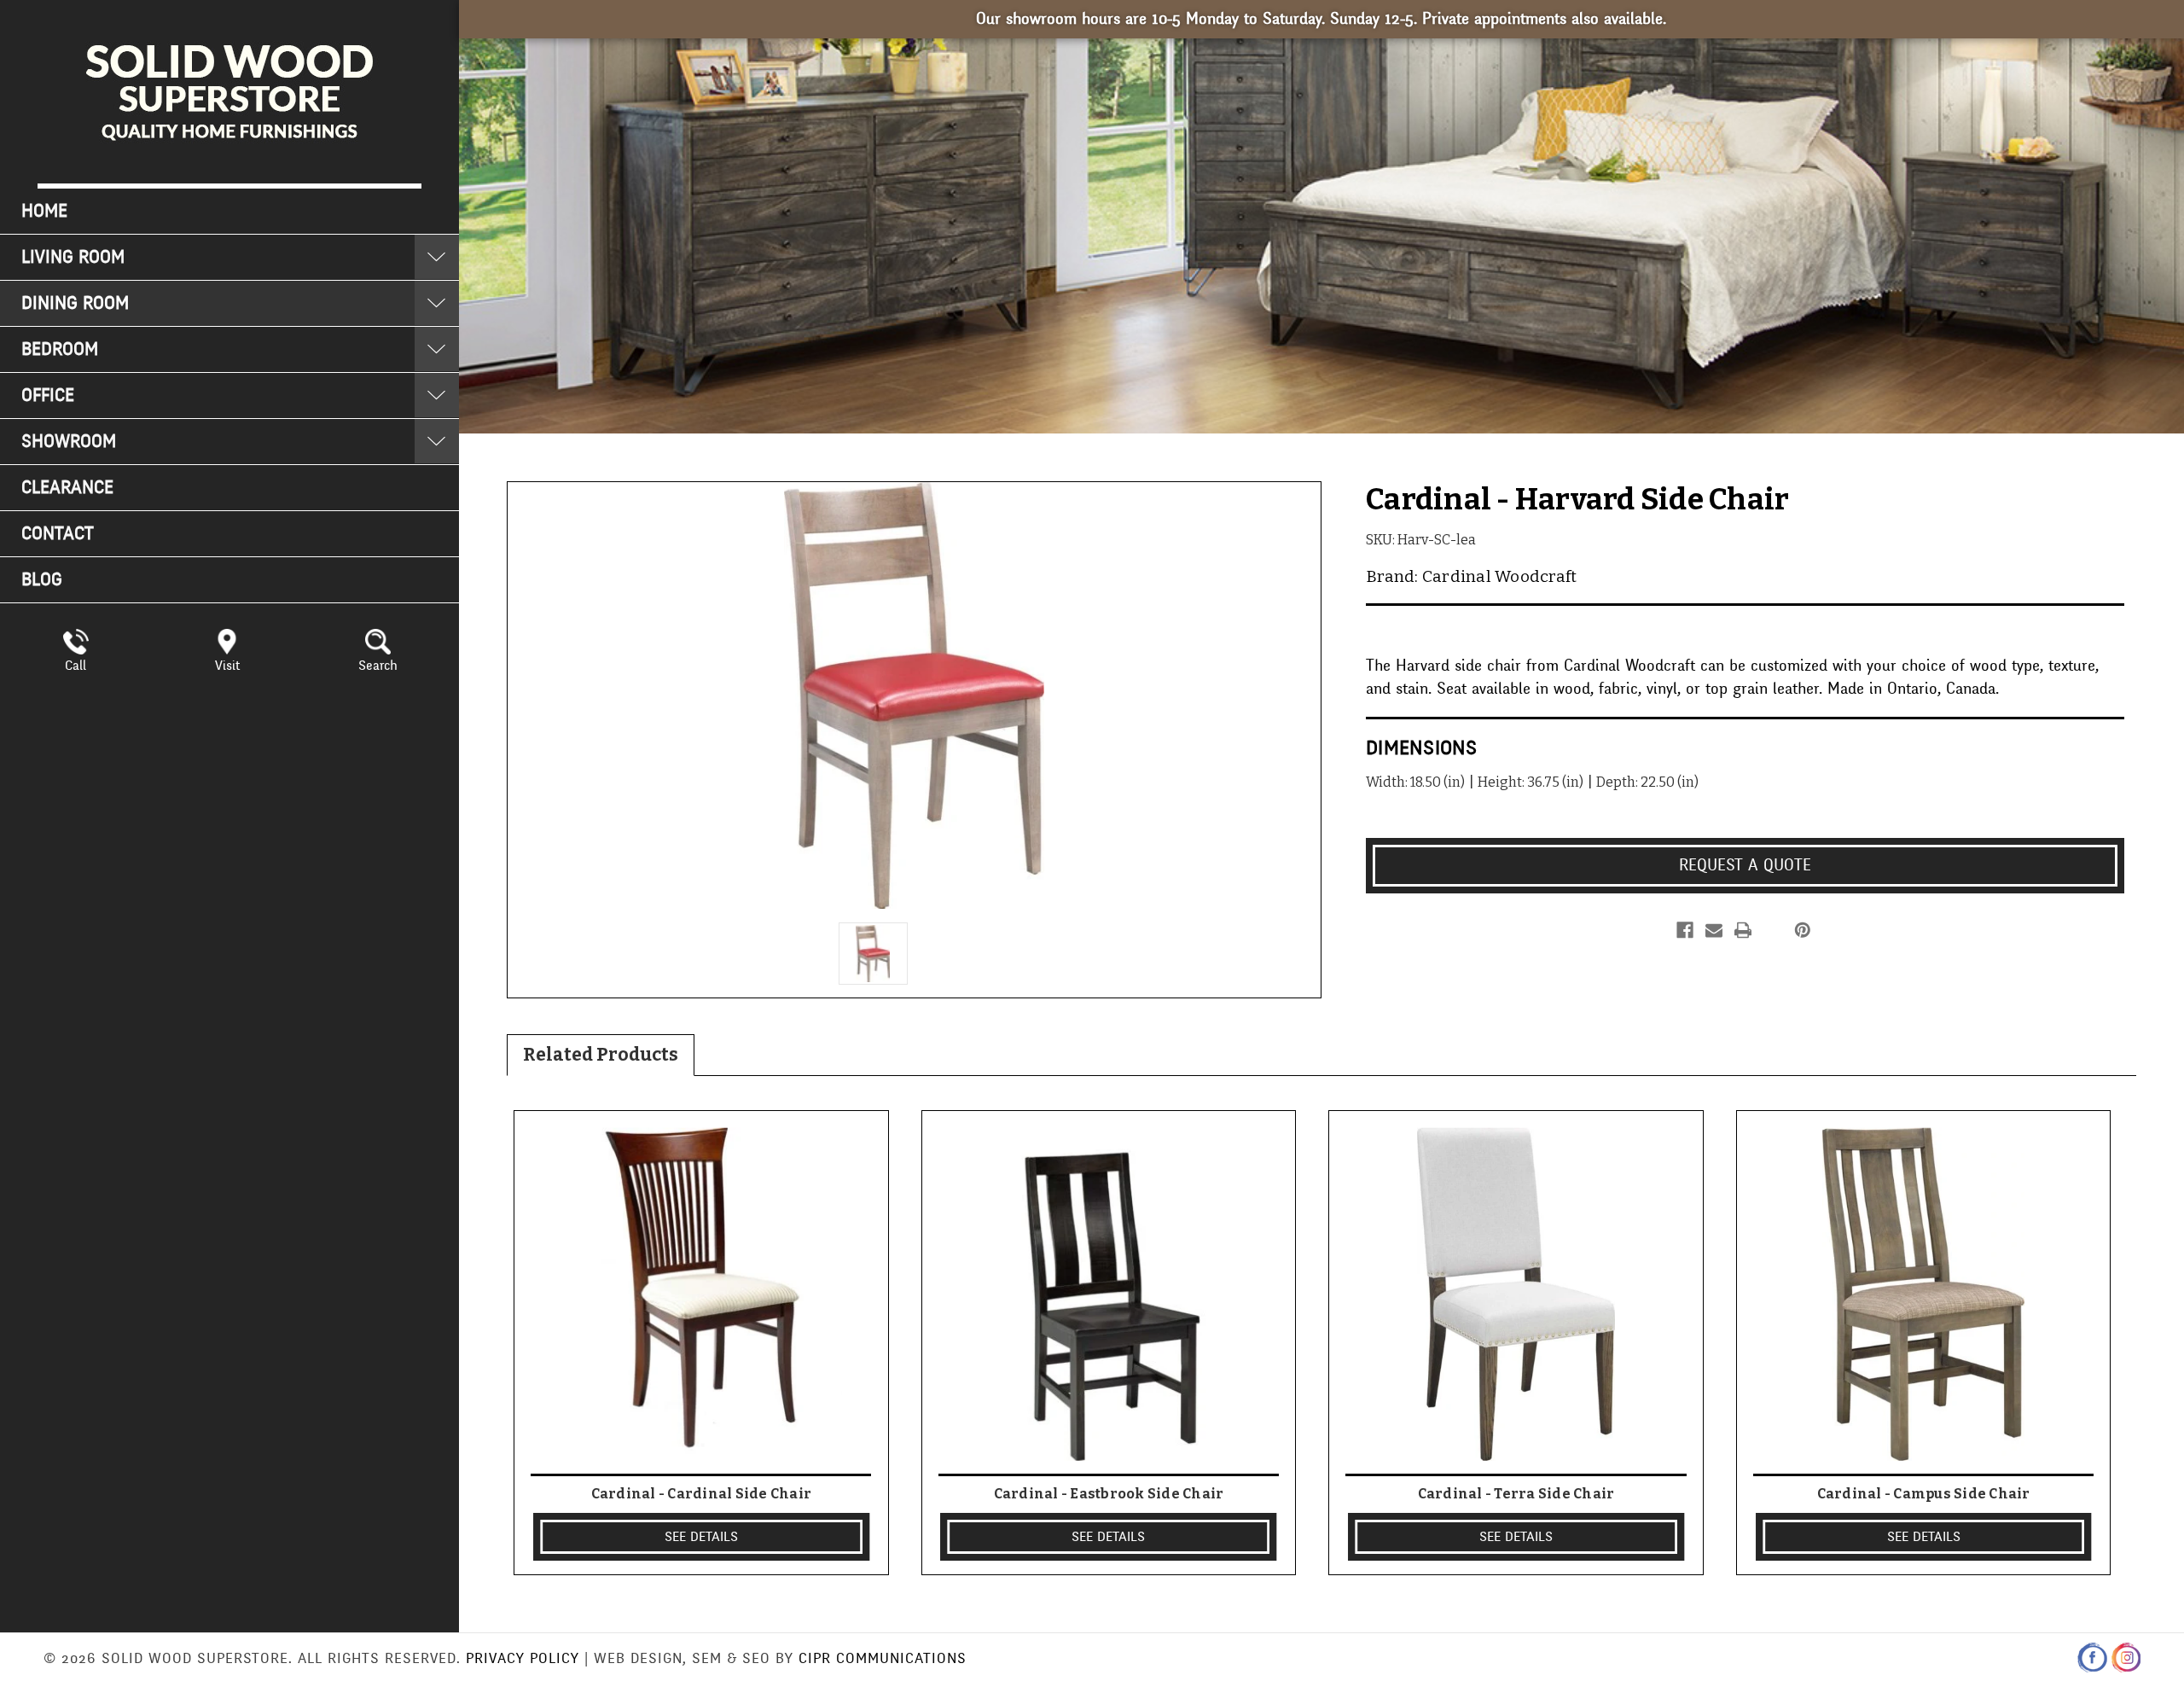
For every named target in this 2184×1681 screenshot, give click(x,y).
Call (76, 666)
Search (378, 666)
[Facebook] (1685, 930)
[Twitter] (1772, 930)
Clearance (67, 488)
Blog (42, 580)
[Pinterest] (1803, 930)
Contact (58, 534)
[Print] (1743, 930)
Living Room (73, 257)
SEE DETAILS (701, 1537)
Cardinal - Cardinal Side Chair (702, 1494)
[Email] (1714, 930)
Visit (227, 666)
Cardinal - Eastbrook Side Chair (1109, 1494)
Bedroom (60, 349)
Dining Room (75, 303)
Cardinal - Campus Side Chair (1924, 1494)
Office (48, 396)
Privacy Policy (523, 1658)
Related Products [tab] (601, 1055)
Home (44, 211)
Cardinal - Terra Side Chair (1516, 1494)
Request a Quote (1745, 865)
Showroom (69, 442)
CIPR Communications (883, 1658)
